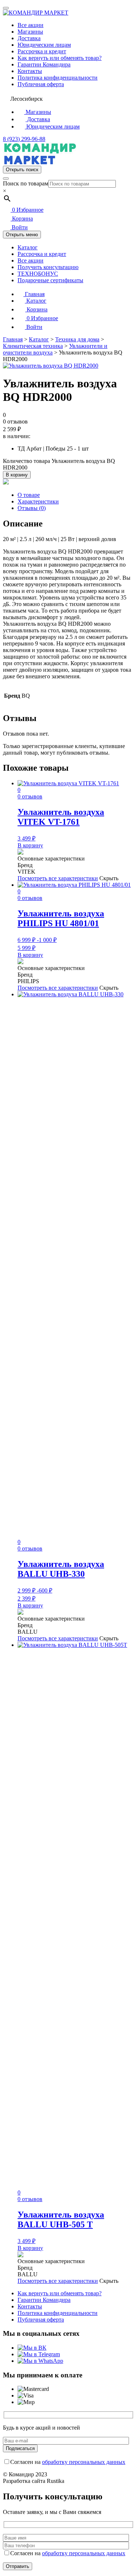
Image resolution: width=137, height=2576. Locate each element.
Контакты (30, 71)
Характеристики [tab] (38, 501)
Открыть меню (22, 235)
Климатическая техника (33, 346)
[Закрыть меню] (6, 8)
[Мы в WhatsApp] (40, 2361)
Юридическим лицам (44, 45)
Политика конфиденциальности (58, 78)
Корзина (22, 218)
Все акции (31, 25)
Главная (34, 294)
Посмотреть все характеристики (58, 878)
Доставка (29, 38)
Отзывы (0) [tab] (32, 508)
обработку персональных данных (84, 2462)
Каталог (28, 247)
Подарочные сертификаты (50, 280)
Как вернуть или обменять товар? (60, 58)
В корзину (17, 475)
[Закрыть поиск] (6, 179)
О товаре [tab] (29, 495)
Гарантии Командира (44, 64)
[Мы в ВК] (32, 2348)
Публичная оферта (41, 84)
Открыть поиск (22, 170)
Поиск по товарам (26, 183)
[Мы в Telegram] (39, 2354)
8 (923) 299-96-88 (24, 139)
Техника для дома (77, 339)
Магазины (30, 32)
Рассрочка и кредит (42, 51)
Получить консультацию (48, 267)
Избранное (28, 210)
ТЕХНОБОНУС (38, 274)
